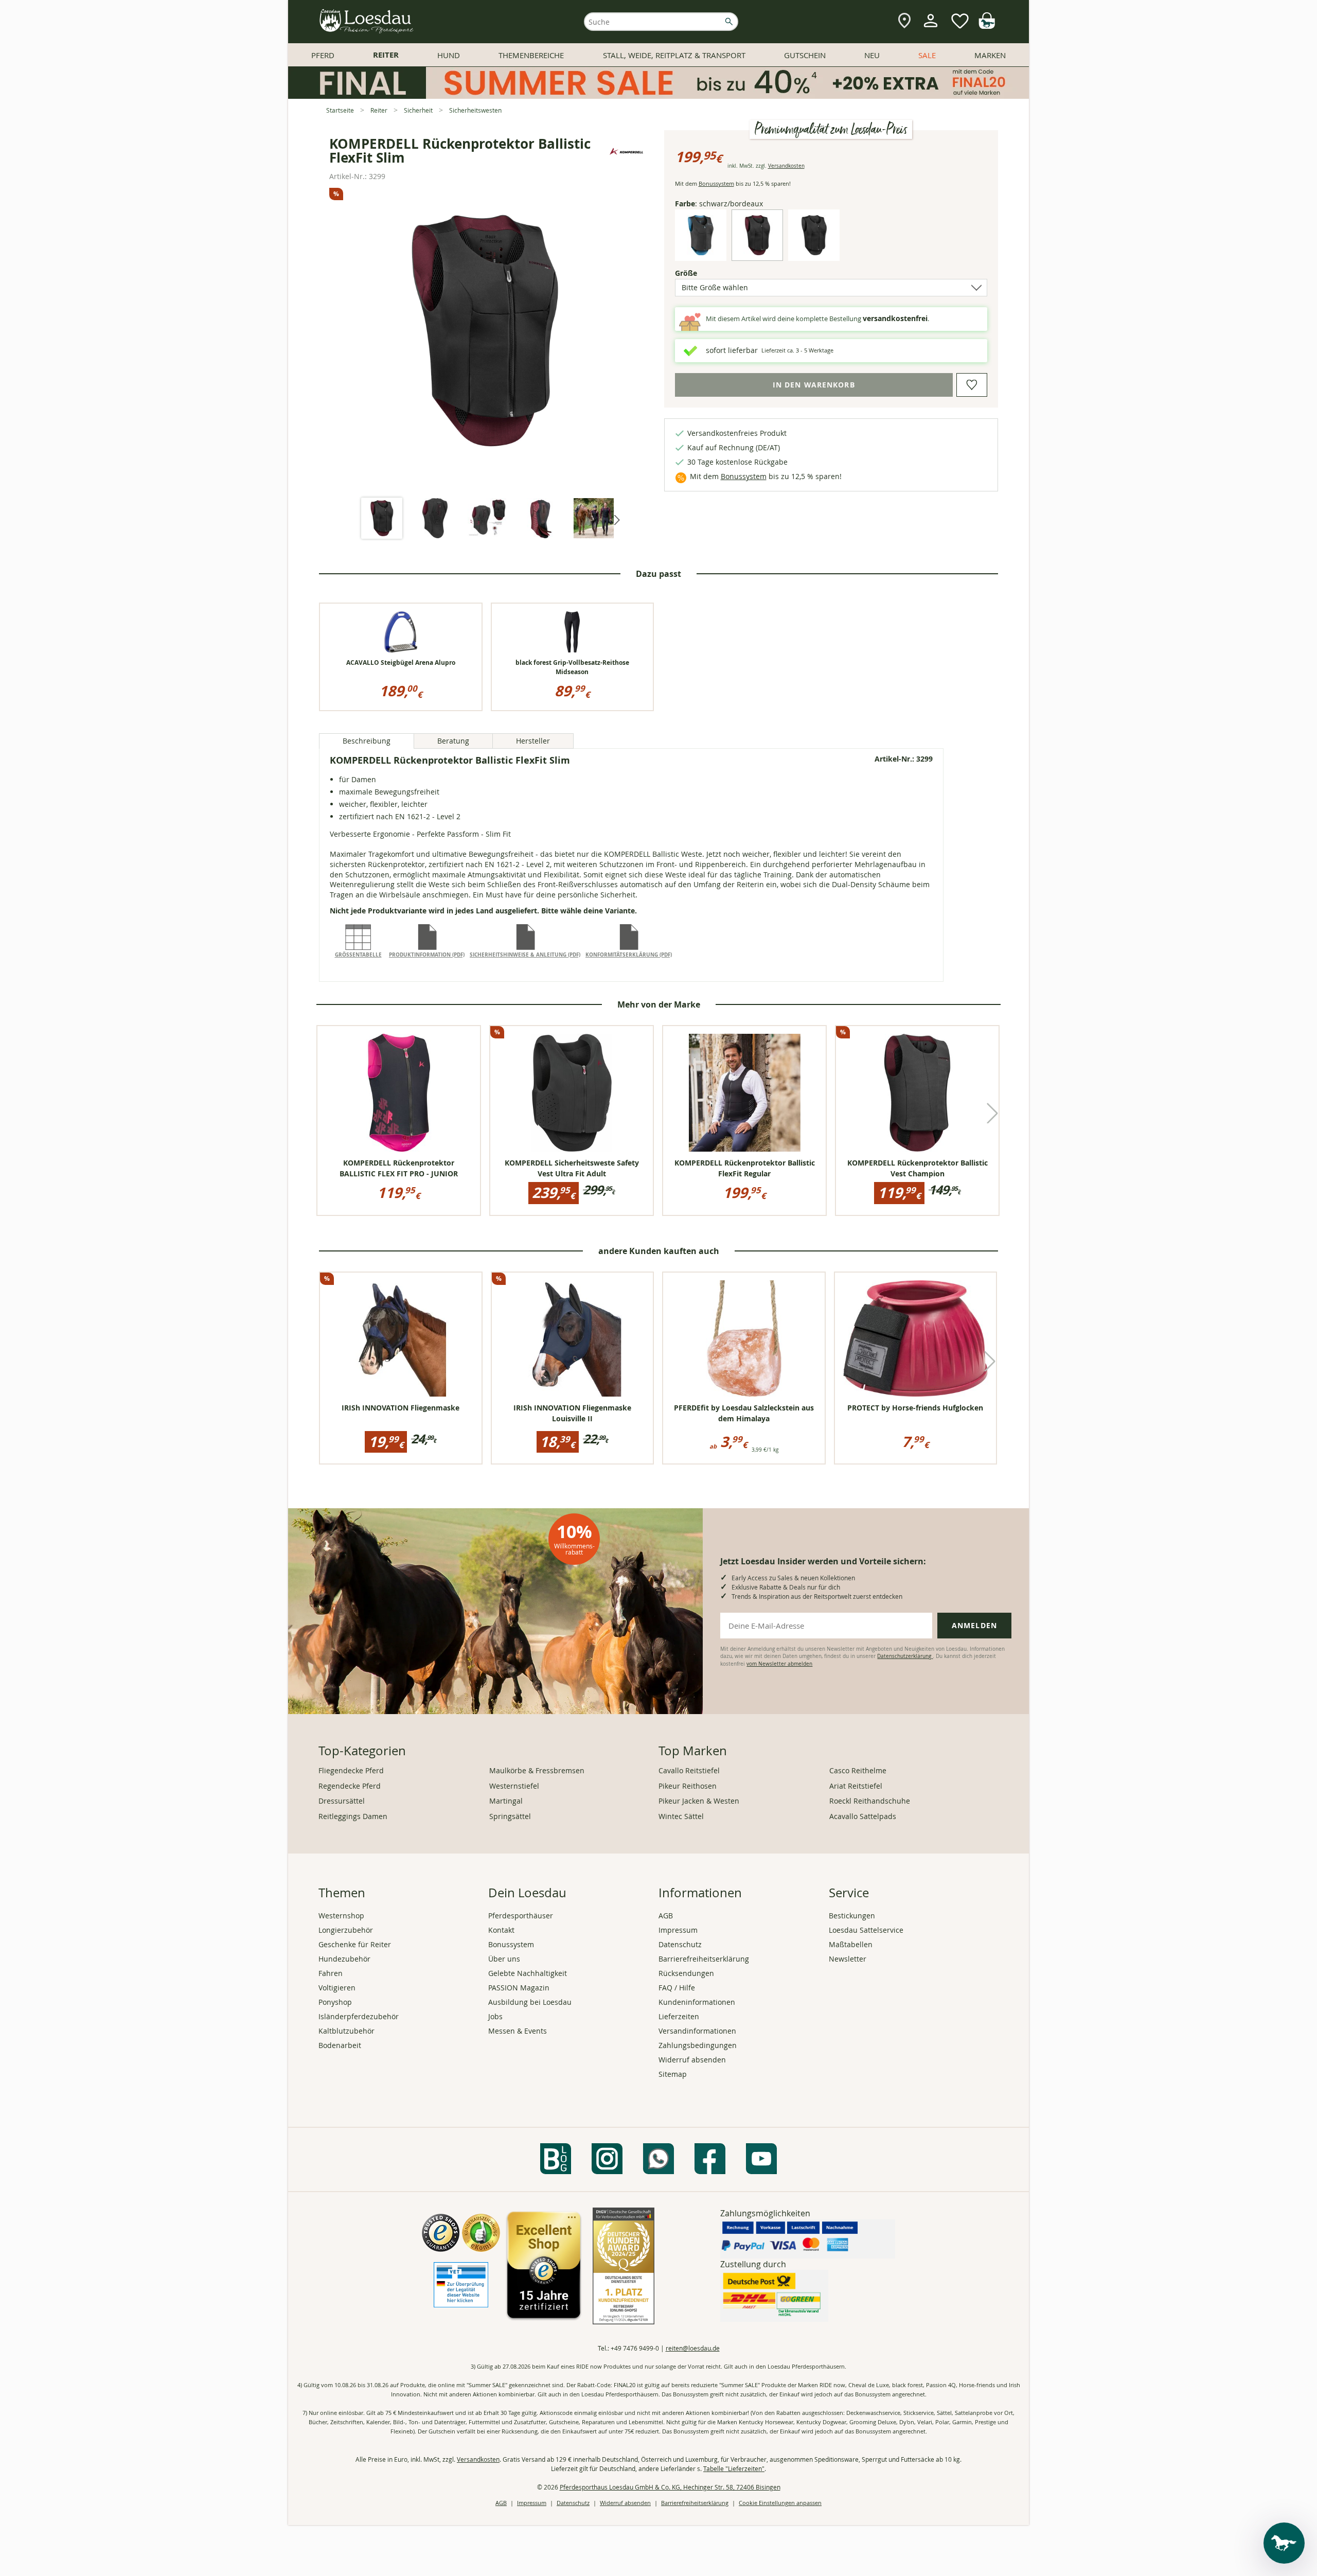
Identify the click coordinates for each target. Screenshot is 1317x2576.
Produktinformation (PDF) (427, 955)
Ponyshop (335, 2002)
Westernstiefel (514, 1786)
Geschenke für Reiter (355, 1944)
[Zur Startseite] (367, 22)
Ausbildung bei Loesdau (530, 2002)
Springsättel (510, 1816)
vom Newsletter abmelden (779, 1664)
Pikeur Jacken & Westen (699, 1801)
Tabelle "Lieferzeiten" (734, 2468)
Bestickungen (852, 1916)
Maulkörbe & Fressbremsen (537, 1770)
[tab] (382, 519)
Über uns (504, 1959)
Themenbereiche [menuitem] (531, 55)
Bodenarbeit (340, 2045)
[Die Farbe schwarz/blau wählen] (701, 252)
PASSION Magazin (519, 1988)
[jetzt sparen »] (658, 94)
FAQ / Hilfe (677, 1988)
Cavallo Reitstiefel (689, 1770)
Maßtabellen (851, 1944)
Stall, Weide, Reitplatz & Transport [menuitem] (674, 55)
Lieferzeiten (679, 2016)
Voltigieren (337, 1988)
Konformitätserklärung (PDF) (629, 955)
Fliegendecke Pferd (351, 1770)
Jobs (495, 2016)
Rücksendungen (686, 1973)
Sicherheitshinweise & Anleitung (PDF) (525, 955)
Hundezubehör (344, 1959)
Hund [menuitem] (449, 55)
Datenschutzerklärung (905, 1656)
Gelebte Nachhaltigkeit (528, 1973)
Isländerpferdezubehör (359, 2016)
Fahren (331, 1973)
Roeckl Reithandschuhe (870, 1801)
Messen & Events (518, 2031)
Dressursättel (342, 1801)
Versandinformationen (697, 2031)
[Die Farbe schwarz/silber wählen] (814, 252)
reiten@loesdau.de (693, 2348)
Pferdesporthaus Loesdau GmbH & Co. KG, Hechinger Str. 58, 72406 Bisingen (670, 2487)
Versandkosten (786, 166)
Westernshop (341, 1916)
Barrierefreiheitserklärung (704, 1959)
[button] (616, 519)
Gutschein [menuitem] (805, 55)
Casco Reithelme (858, 1770)
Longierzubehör (346, 1930)
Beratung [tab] (453, 741)
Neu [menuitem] (872, 55)
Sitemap (673, 2074)
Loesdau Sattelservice (866, 1930)
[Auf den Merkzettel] (972, 385)
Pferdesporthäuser (521, 1916)
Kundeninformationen (697, 2002)
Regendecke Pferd (350, 1786)
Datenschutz (680, 1944)
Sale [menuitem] (927, 55)
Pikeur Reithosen (688, 1786)
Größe (704, 273)
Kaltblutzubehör (346, 2031)
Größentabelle (358, 955)
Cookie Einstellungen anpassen (780, 2503)
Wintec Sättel (681, 1816)
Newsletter (848, 1959)
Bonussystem (716, 183)
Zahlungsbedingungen (698, 2045)
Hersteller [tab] (533, 741)
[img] (987, 26)
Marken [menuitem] (990, 55)
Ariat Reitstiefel (856, 1786)
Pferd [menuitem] (323, 55)
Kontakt (501, 1930)
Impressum (678, 1930)
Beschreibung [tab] (367, 741)
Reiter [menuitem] (386, 55)
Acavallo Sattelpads (863, 1816)
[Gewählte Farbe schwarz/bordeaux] (757, 252)
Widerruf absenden (692, 2060)
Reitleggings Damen (353, 1816)
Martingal (506, 1801)
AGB (666, 1916)
